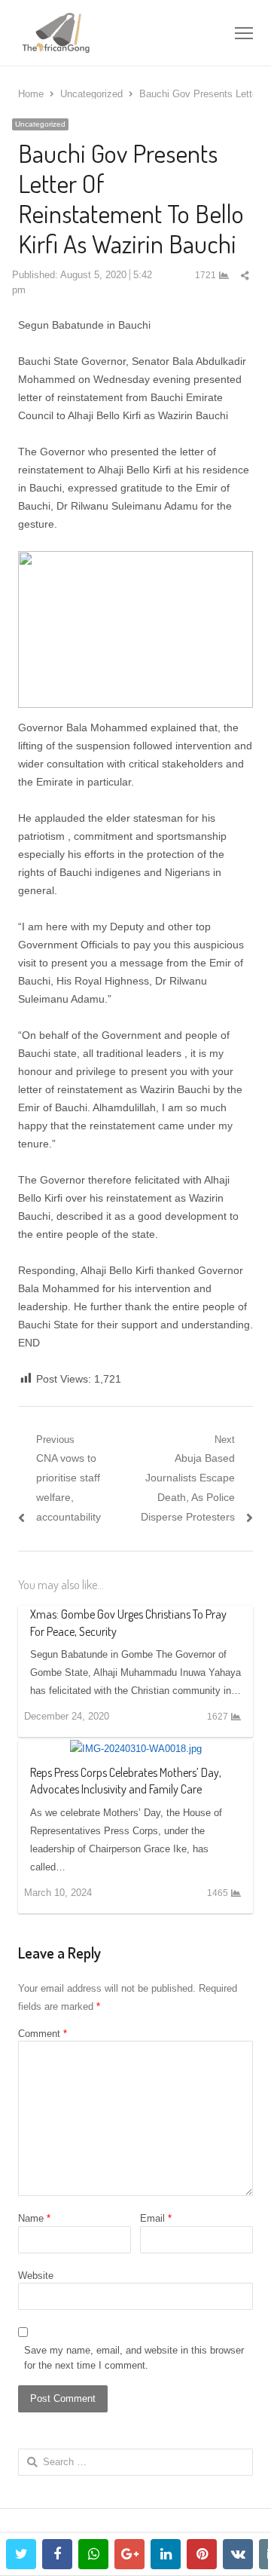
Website (36, 2276)
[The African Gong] (88, 33)
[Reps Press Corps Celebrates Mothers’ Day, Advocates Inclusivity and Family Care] (136, 1749)
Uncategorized (40, 124)
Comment (43, 2034)
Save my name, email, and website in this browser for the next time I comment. (134, 2358)
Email (156, 2218)
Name (34, 2218)
